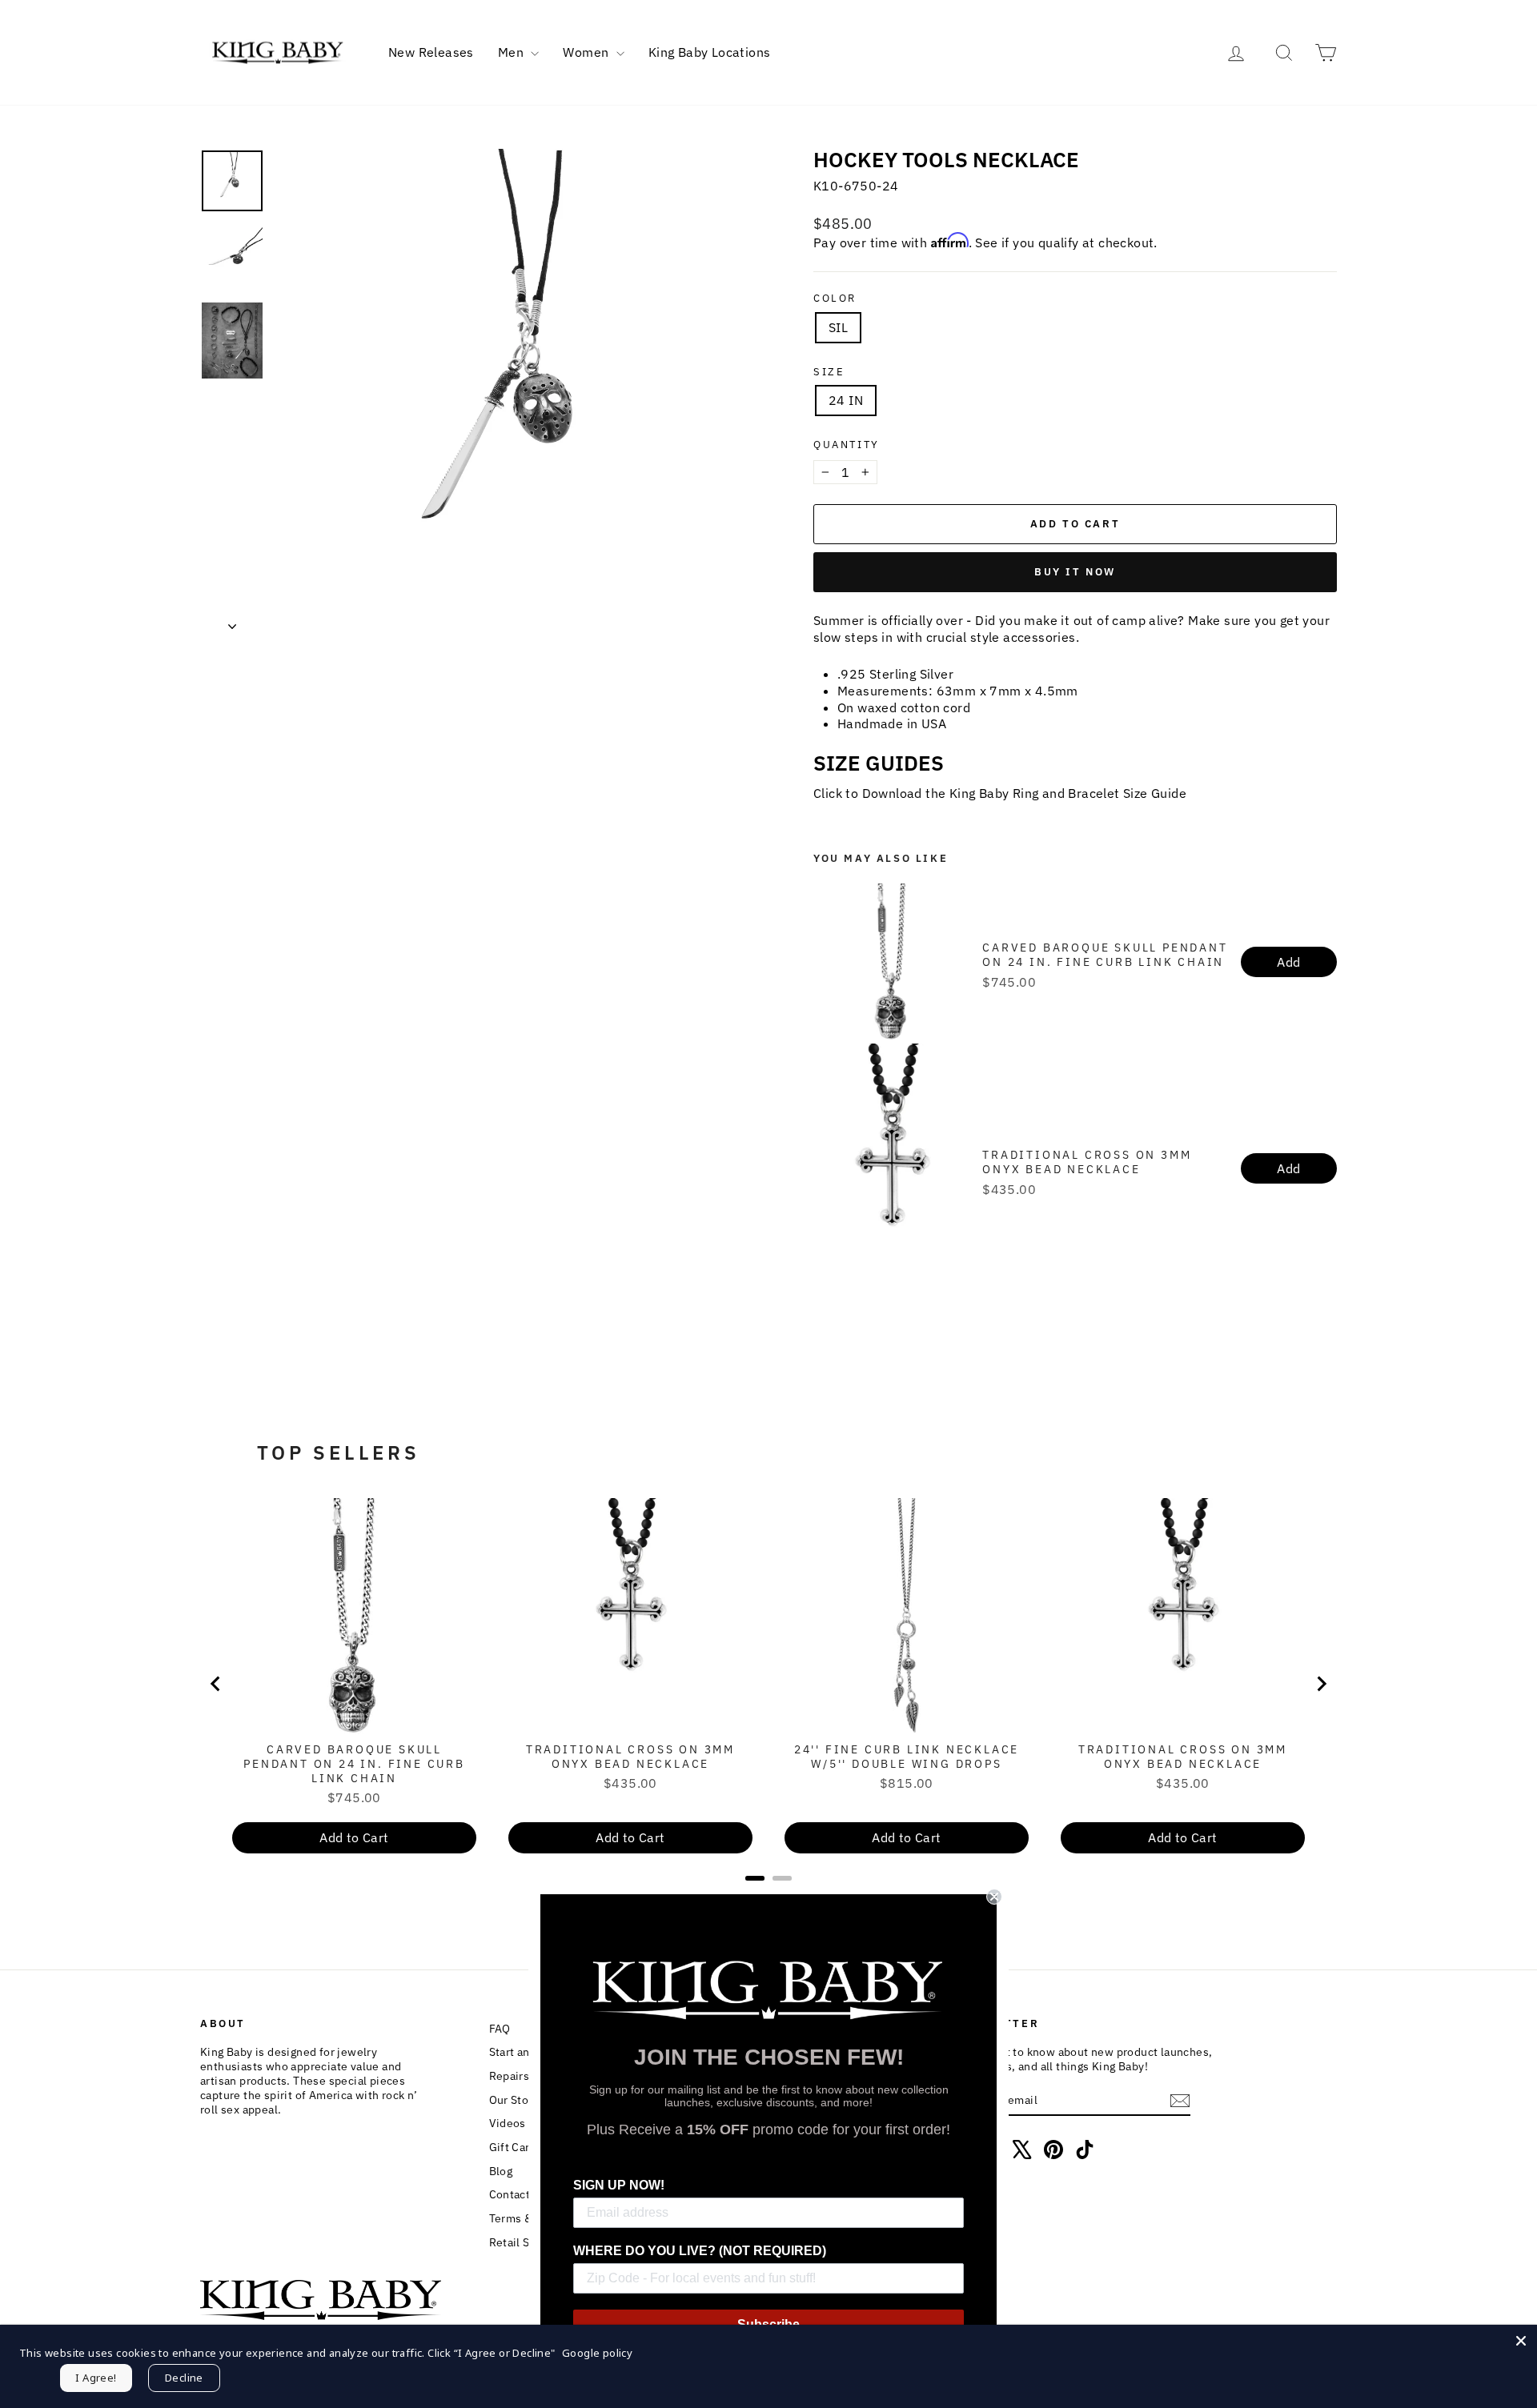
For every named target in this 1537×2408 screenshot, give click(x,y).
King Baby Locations (710, 52)
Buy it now (1075, 572)
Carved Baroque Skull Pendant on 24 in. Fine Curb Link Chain (1105, 955)
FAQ (500, 2029)
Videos (508, 2123)
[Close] (1521, 2341)
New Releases (431, 52)
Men (513, 52)
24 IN (846, 400)
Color (835, 298)
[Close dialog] (994, 1897)
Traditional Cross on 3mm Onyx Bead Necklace (1087, 1162)
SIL (838, 327)
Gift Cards (516, 2147)
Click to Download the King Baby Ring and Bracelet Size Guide (1000, 793)
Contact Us (518, 2194)
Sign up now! (619, 2185)
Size (829, 372)
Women (587, 52)
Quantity (847, 445)
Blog (501, 2171)
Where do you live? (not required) (700, 2251)
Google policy (597, 2353)
